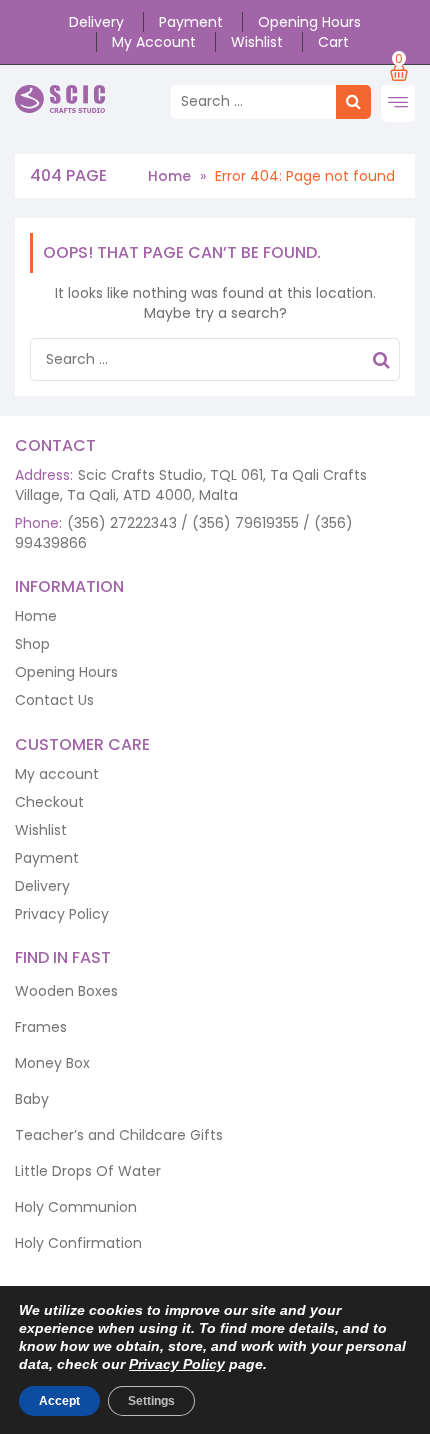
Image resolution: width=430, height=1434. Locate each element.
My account (154, 42)
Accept (59, 1401)
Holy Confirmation (78, 1243)
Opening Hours (309, 22)
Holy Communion (76, 1207)
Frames (41, 1027)
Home (169, 176)
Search (381, 363)
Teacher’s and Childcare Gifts (119, 1135)
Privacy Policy (62, 914)
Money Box (52, 1063)
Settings (151, 1401)
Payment (191, 22)
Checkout (49, 802)
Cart (333, 42)
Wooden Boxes (66, 991)
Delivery (96, 22)
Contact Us (54, 700)
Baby (32, 1099)
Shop (32, 644)
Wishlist (257, 42)
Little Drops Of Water (88, 1171)
